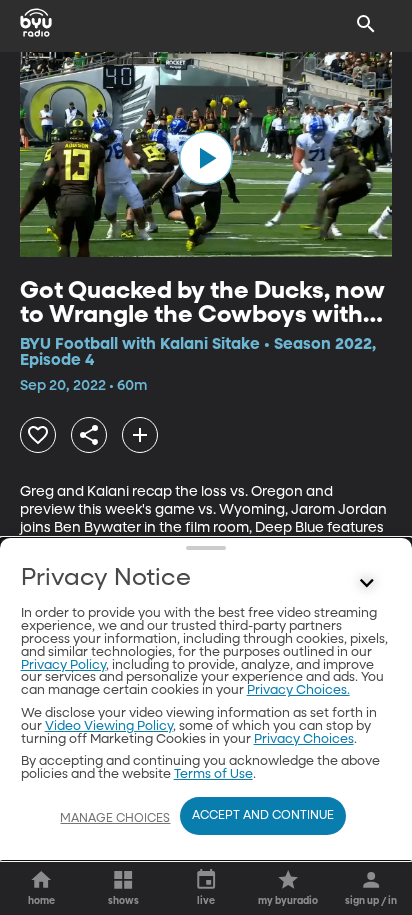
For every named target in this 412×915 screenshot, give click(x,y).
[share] (89, 435)
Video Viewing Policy (109, 726)
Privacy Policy (63, 665)
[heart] (38, 435)
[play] (206, 158)
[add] (140, 435)
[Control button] (366, 583)
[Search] (366, 24)
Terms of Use (213, 774)
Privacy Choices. (298, 690)
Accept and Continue (263, 816)
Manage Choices (115, 819)
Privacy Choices (304, 739)
